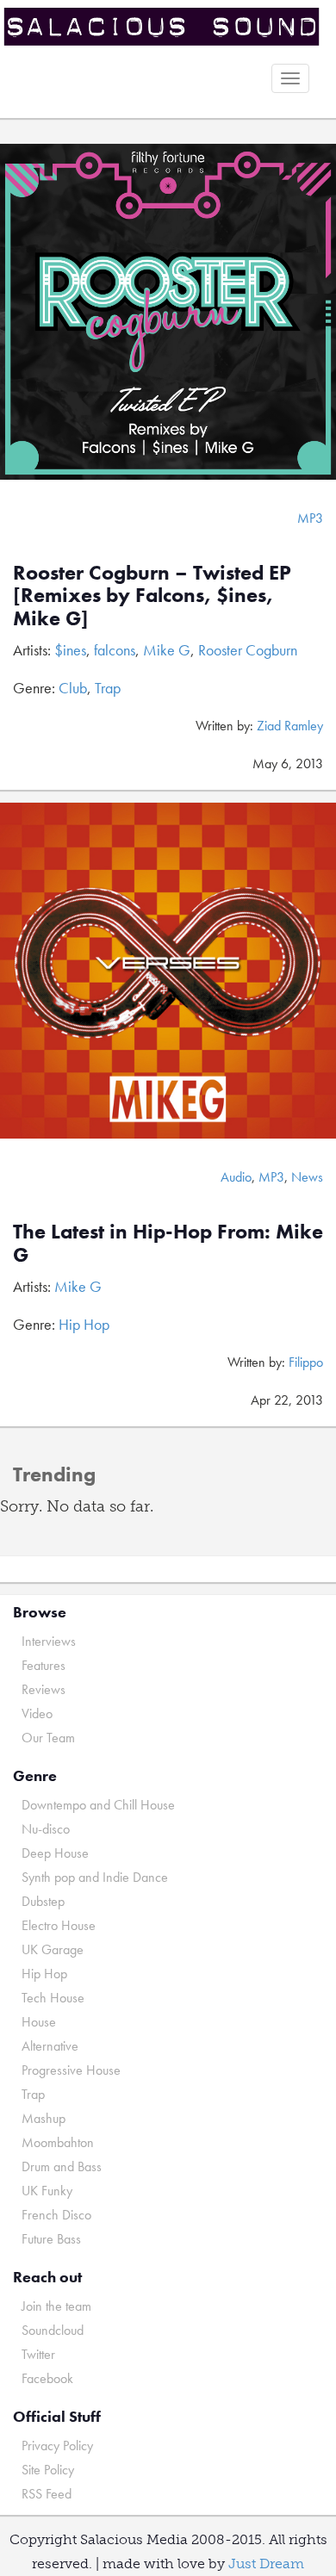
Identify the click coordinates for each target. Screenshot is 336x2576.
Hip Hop (84, 1324)
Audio (236, 1177)
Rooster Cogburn (248, 650)
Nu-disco (46, 1829)
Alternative (50, 2046)
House (39, 2022)
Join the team (56, 2306)
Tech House (53, 1998)
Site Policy (48, 2470)
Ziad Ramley (290, 726)
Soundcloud (53, 2330)
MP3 (310, 518)
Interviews (49, 1641)
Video (37, 1713)
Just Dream (266, 2564)
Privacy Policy (57, 2446)
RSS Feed (47, 2494)
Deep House (55, 1853)
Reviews (44, 1689)
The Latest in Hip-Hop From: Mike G (168, 1242)
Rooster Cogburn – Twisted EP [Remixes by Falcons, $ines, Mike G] (152, 595)
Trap (108, 688)
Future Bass (51, 2239)
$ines (70, 650)
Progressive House (71, 2070)
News (307, 1177)
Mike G (167, 650)
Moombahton (58, 2142)
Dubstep (43, 1901)
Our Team (48, 1738)
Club (73, 688)
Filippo (306, 1362)
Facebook (47, 2378)
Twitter (38, 2354)
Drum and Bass (62, 2166)
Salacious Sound (162, 28)
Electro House (59, 1925)
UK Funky (47, 2191)
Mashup (44, 2118)
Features (44, 1665)
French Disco (56, 2215)
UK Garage (53, 1949)
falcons (115, 650)
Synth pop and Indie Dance (95, 1877)
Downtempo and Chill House (98, 1805)
